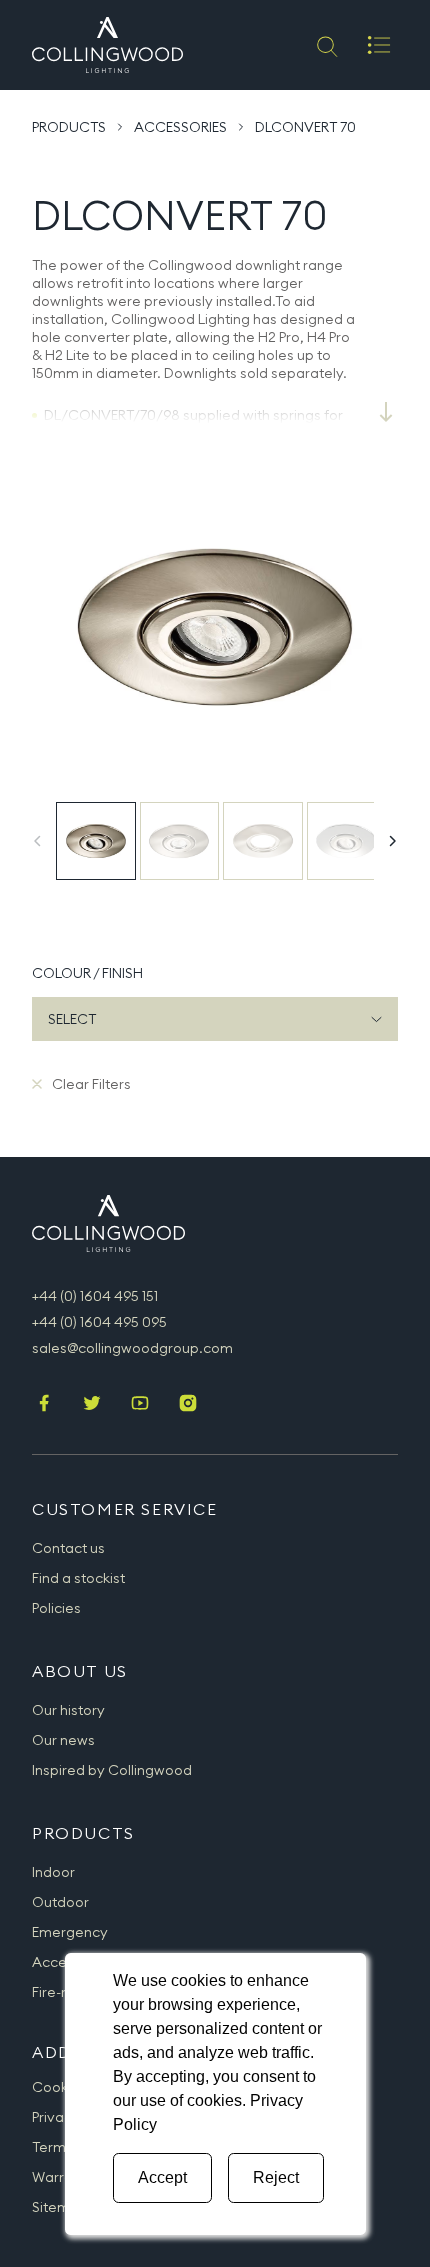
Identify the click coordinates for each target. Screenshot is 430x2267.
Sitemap (60, 2207)
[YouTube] (140, 1405)
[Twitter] (92, 1405)
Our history (68, 1710)
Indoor (53, 1872)
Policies (56, 1608)
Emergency (70, 1932)
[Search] (325, 45)
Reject (276, 2177)
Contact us (68, 1548)
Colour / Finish (87, 973)
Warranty (63, 2177)
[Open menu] (379, 45)
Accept (162, 2177)
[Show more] (386, 412)
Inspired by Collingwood (112, 1770)
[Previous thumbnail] (38, 841)
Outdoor (60, 1902)
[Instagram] (188, 1405)
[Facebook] (44, 1405)
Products (69, 127)
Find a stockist (78, 1578)
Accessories (180, 127)
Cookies (59, 2087)
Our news (63, 1740)
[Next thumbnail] (392, 841)
